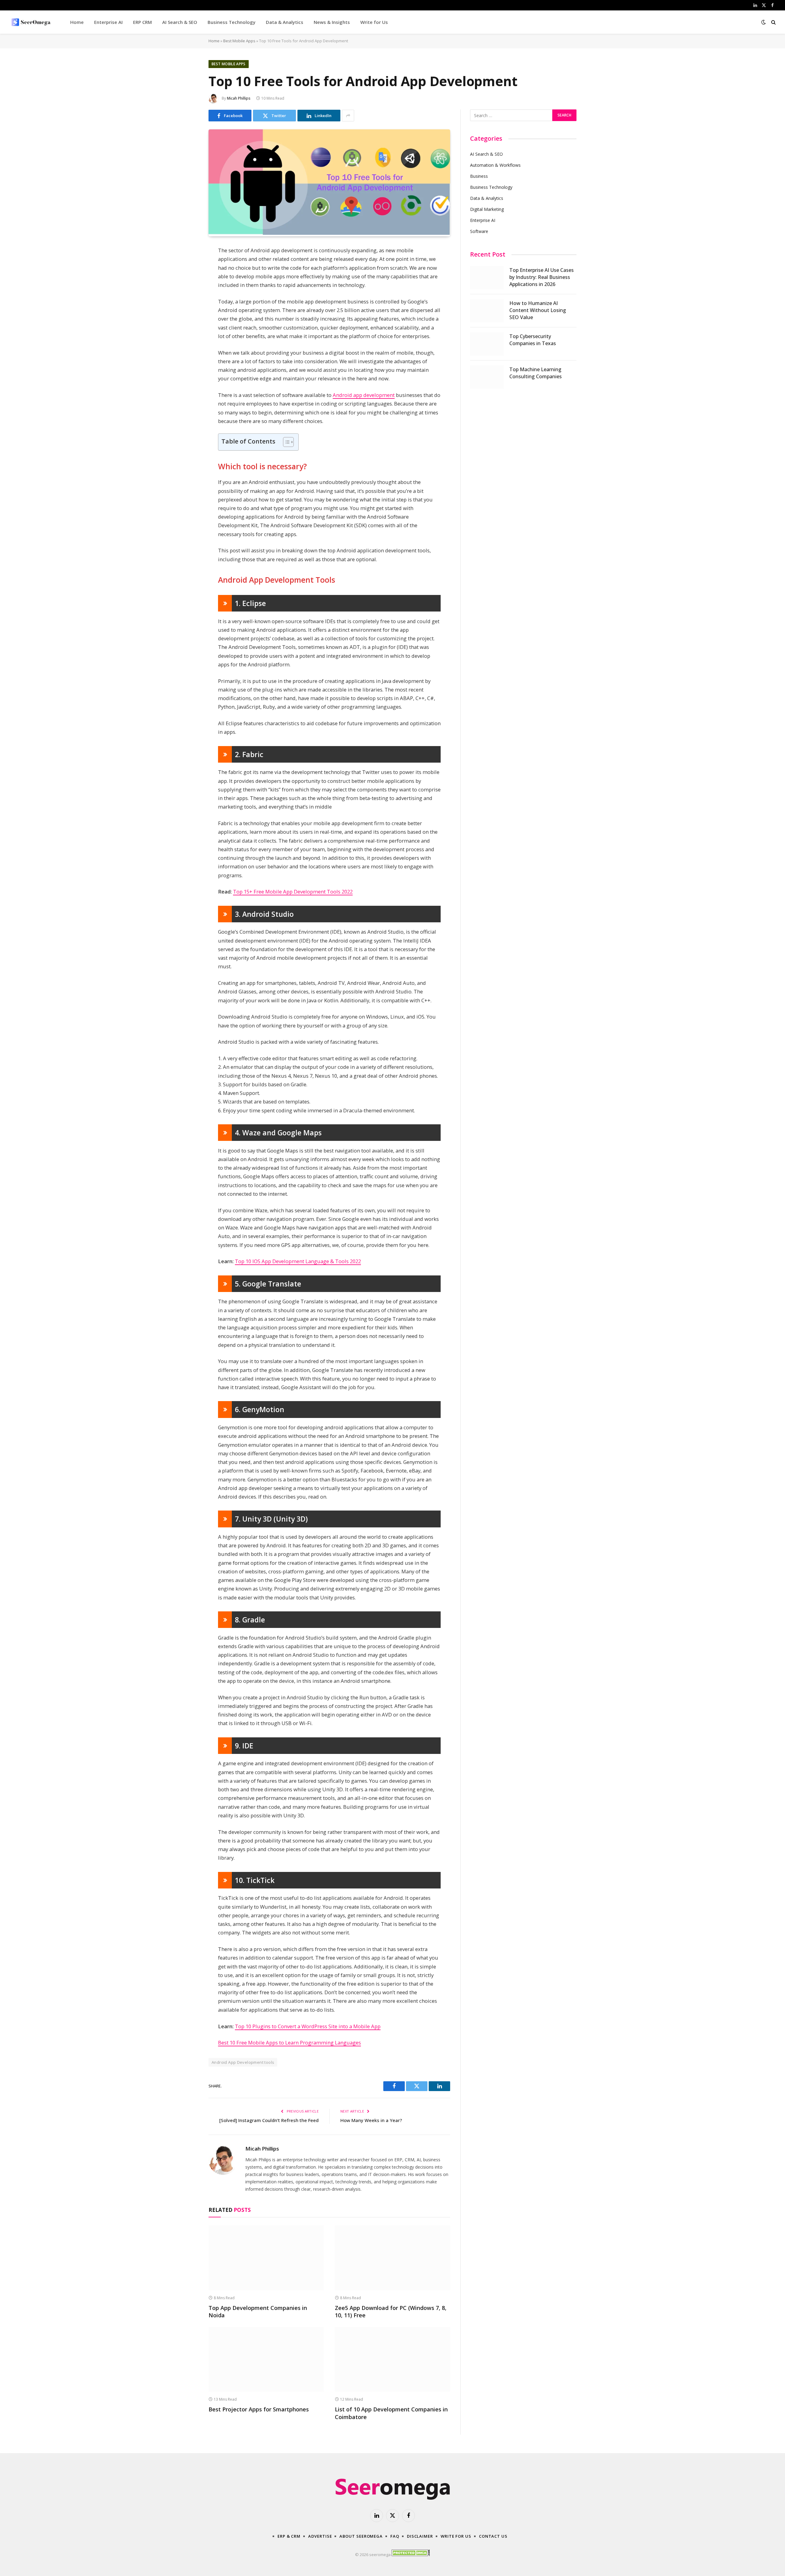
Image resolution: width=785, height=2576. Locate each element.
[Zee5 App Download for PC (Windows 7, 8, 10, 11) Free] (392, 2258)
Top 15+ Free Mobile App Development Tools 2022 (293, 892)
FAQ (395, 2536)
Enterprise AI (108, 22)
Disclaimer (420, 2536)
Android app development (364, 395)
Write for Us (374, 22)
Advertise (320, 2536)
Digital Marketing (487, 209)
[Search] (773, 22)
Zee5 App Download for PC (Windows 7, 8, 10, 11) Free (391, 2311)
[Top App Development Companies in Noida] (266, 2258)
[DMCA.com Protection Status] (411, 2555)
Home (77, 22)
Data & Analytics (285, 22)
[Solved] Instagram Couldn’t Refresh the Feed (269, 2120)
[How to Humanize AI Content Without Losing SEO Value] (487, 311)
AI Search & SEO (180, 22)
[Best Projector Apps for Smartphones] (266, 2360)
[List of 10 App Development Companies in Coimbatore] (392, 2360)
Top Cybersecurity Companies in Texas (533, 340)
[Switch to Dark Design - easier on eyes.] (764, 22)
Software (479, 231)
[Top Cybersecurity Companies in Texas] (487, 344)
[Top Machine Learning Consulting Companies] (487, 377)
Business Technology (232, 22)
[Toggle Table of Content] (285, 442)
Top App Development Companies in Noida (258, 2311)
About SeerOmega (361, 2536)
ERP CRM (142, 22)
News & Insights (332, 22)
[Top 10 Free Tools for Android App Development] (329, 233)
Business (479, 176)
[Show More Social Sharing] (348, 116)
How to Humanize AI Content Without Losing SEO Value (538, 310)
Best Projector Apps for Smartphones (259, 2409)
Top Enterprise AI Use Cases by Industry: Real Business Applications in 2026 (542, 277)
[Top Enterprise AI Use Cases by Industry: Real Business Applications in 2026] (487, 278)
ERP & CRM (289, 2536)
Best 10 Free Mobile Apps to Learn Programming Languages (289, 2043)
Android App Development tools (243, 2062)
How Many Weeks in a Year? (371, 2120)
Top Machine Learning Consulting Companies (536, 373)
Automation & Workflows (495, 165)
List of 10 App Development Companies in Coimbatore (391, 2413)
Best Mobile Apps (239, 41)
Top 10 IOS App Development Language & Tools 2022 (298, 1261)
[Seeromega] (32, 22)
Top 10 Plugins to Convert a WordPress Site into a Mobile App (308, 2026)
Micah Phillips (239, 98)
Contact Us (493, 2536)
